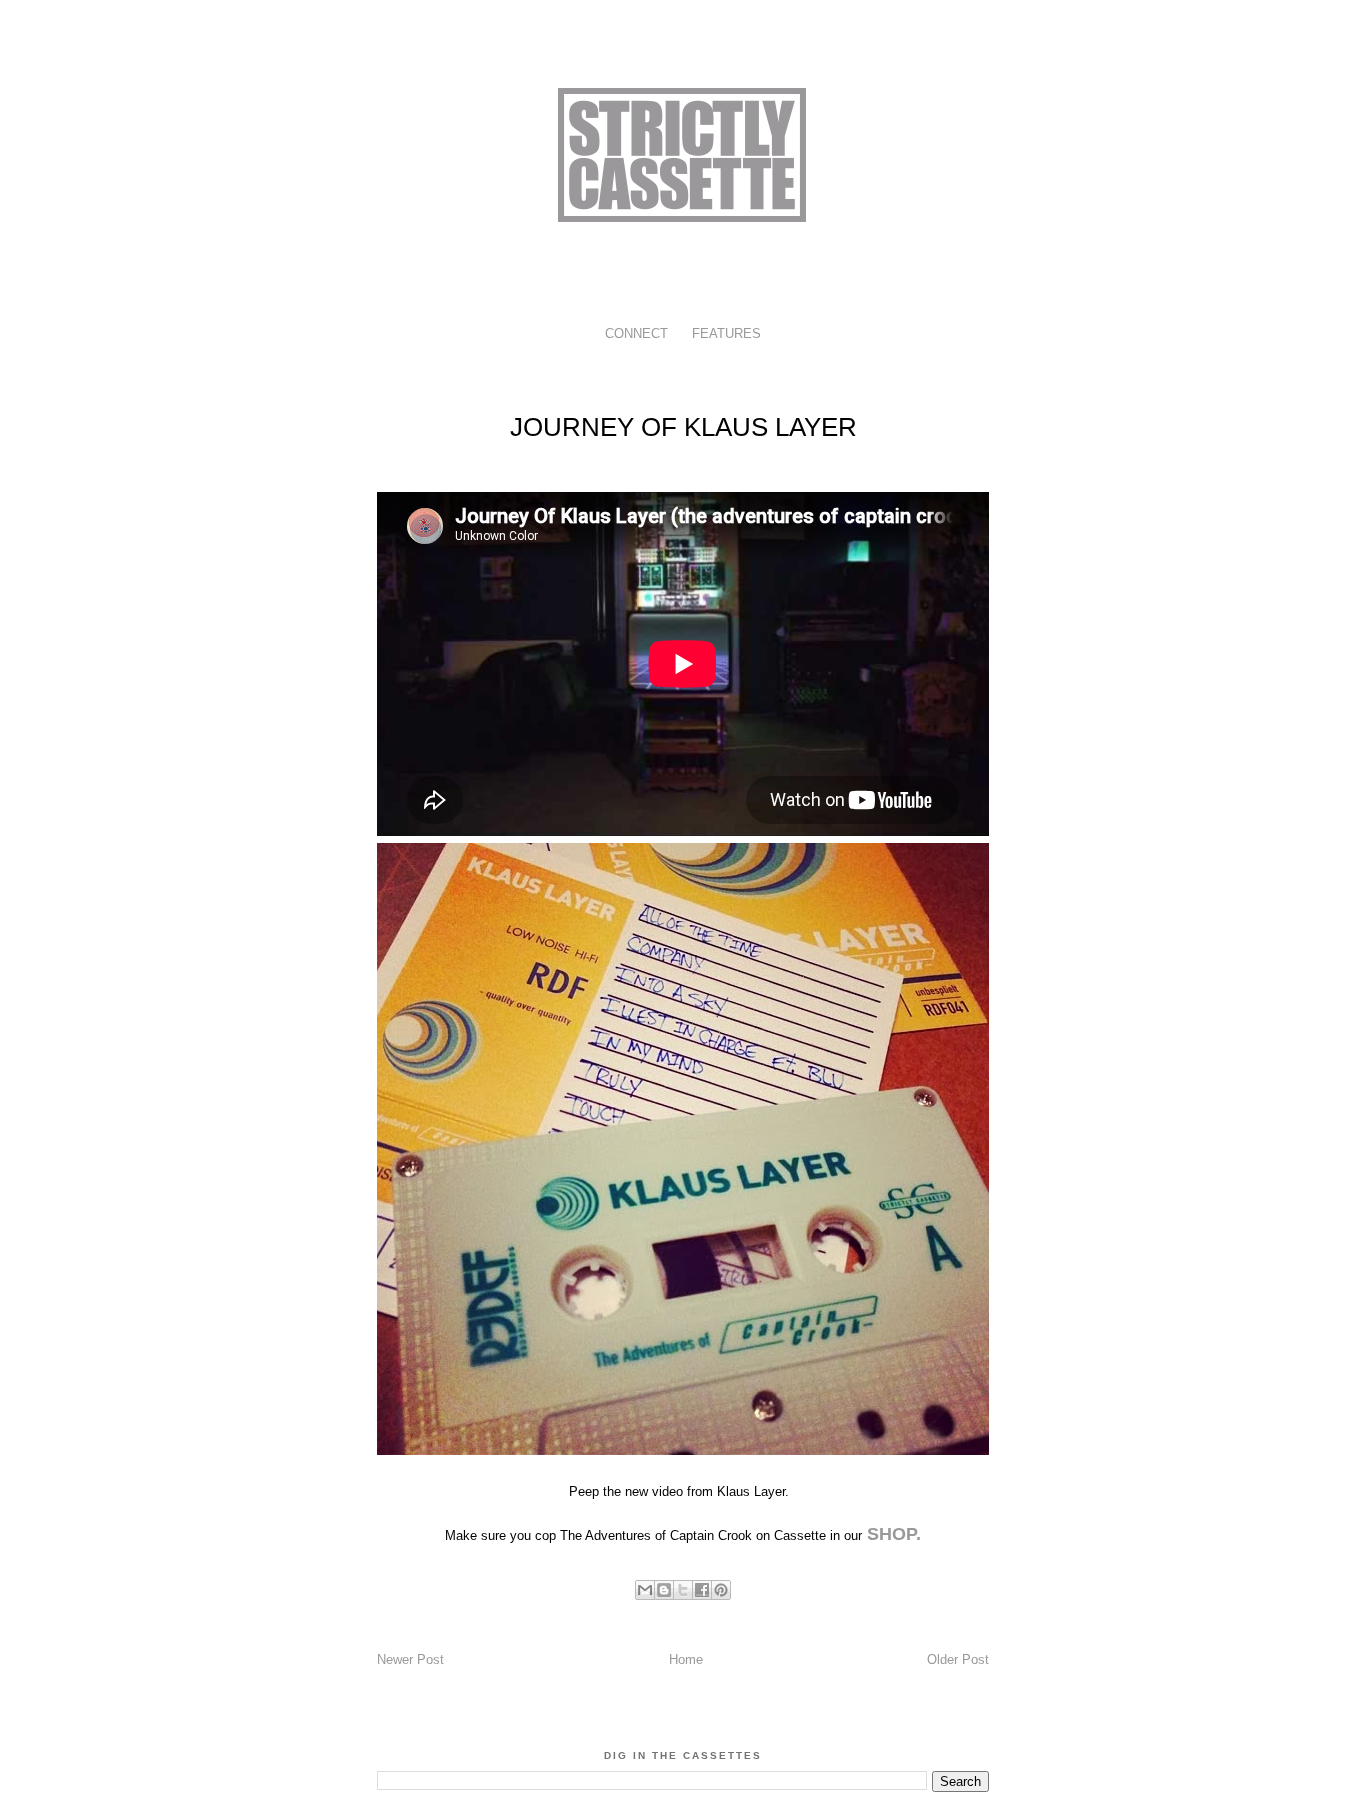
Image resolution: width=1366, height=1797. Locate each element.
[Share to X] (683, 1590)
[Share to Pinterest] (721, 1590)
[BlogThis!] (664, 1590)
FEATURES (726, 333)
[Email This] (645, 1590)
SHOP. (891, 1534)
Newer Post (410, 1659)
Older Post (958, 1659)
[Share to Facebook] (702, 1590)
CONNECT (636, 333)
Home (686, 1659)
